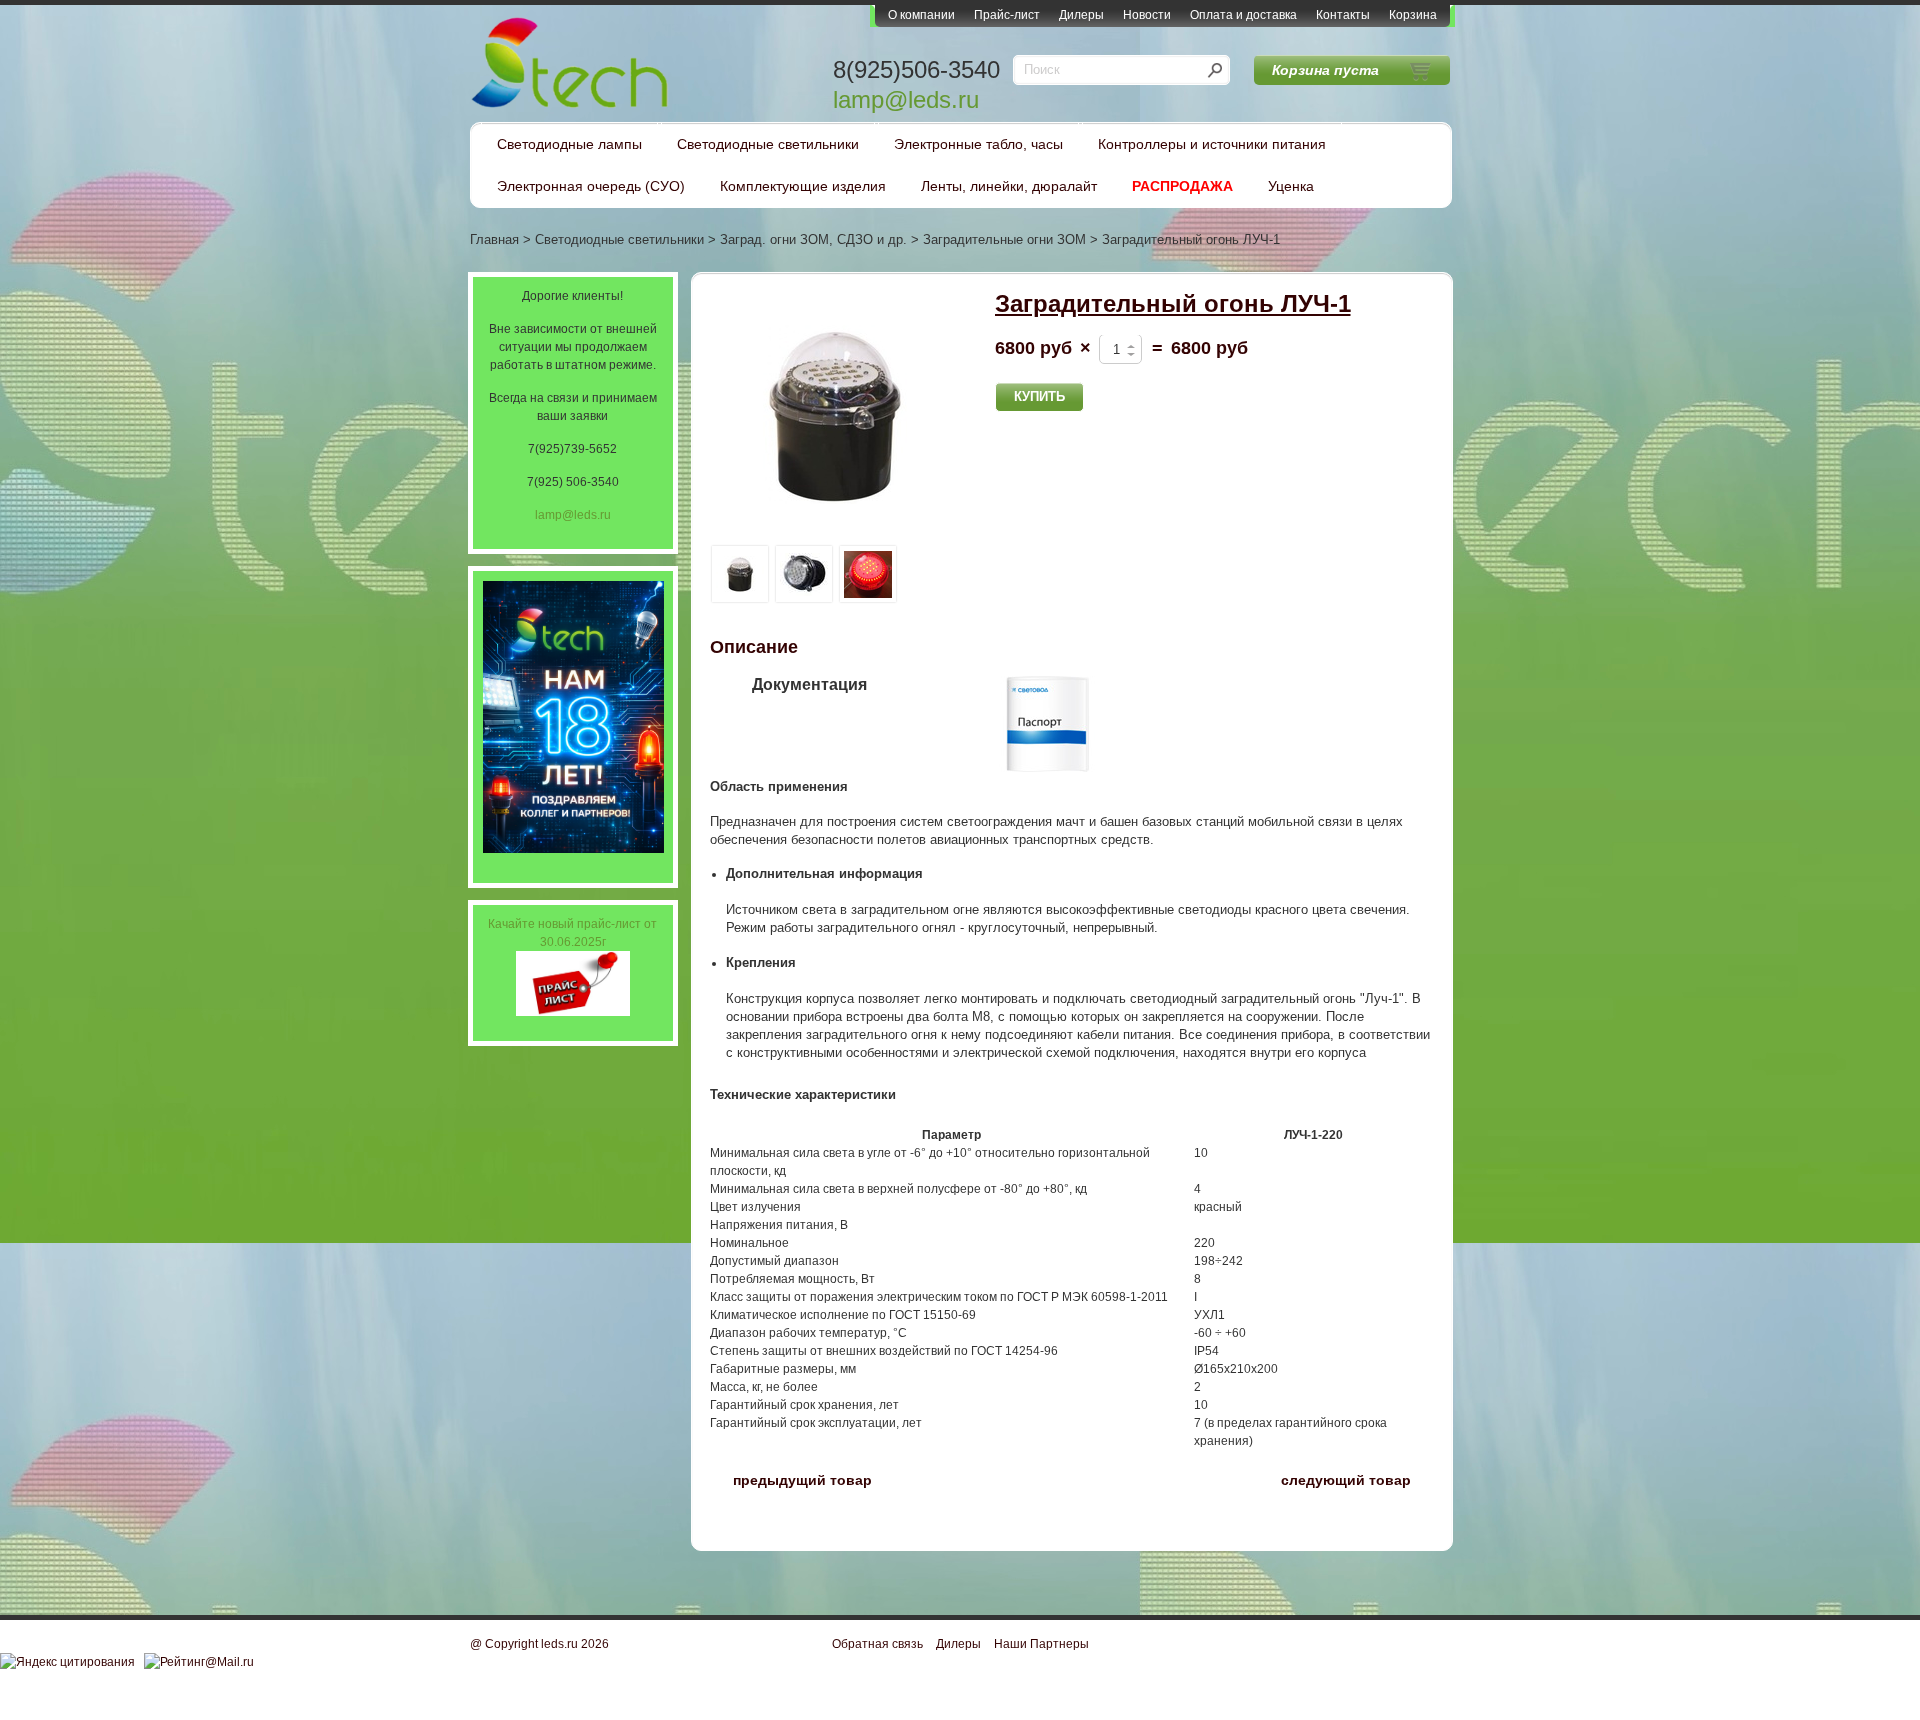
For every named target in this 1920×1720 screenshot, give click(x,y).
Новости (1147, 15)
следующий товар (1357, 1478)
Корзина (1413, 15)
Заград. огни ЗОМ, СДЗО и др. (813, 239)
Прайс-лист (1007, 15)
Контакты (1343, 15)
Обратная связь (877, 1644)
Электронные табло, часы (978, 144)
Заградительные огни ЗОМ (1004, 239)
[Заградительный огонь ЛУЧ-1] (835, 415)
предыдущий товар (791, 1478)
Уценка (1291, 186)
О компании (921, 15)
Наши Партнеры (1041, 1644)
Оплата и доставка (1243, 15)
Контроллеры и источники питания (1212, 144)
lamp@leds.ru (906, 99)
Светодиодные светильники (768, 144)
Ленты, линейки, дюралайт (1009, 186)
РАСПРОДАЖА (1182, 186)
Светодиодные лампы (569, 144)
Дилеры (1081, 15)
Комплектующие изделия (803, 186)
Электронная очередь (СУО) (591, 186)
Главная (494, 239)
